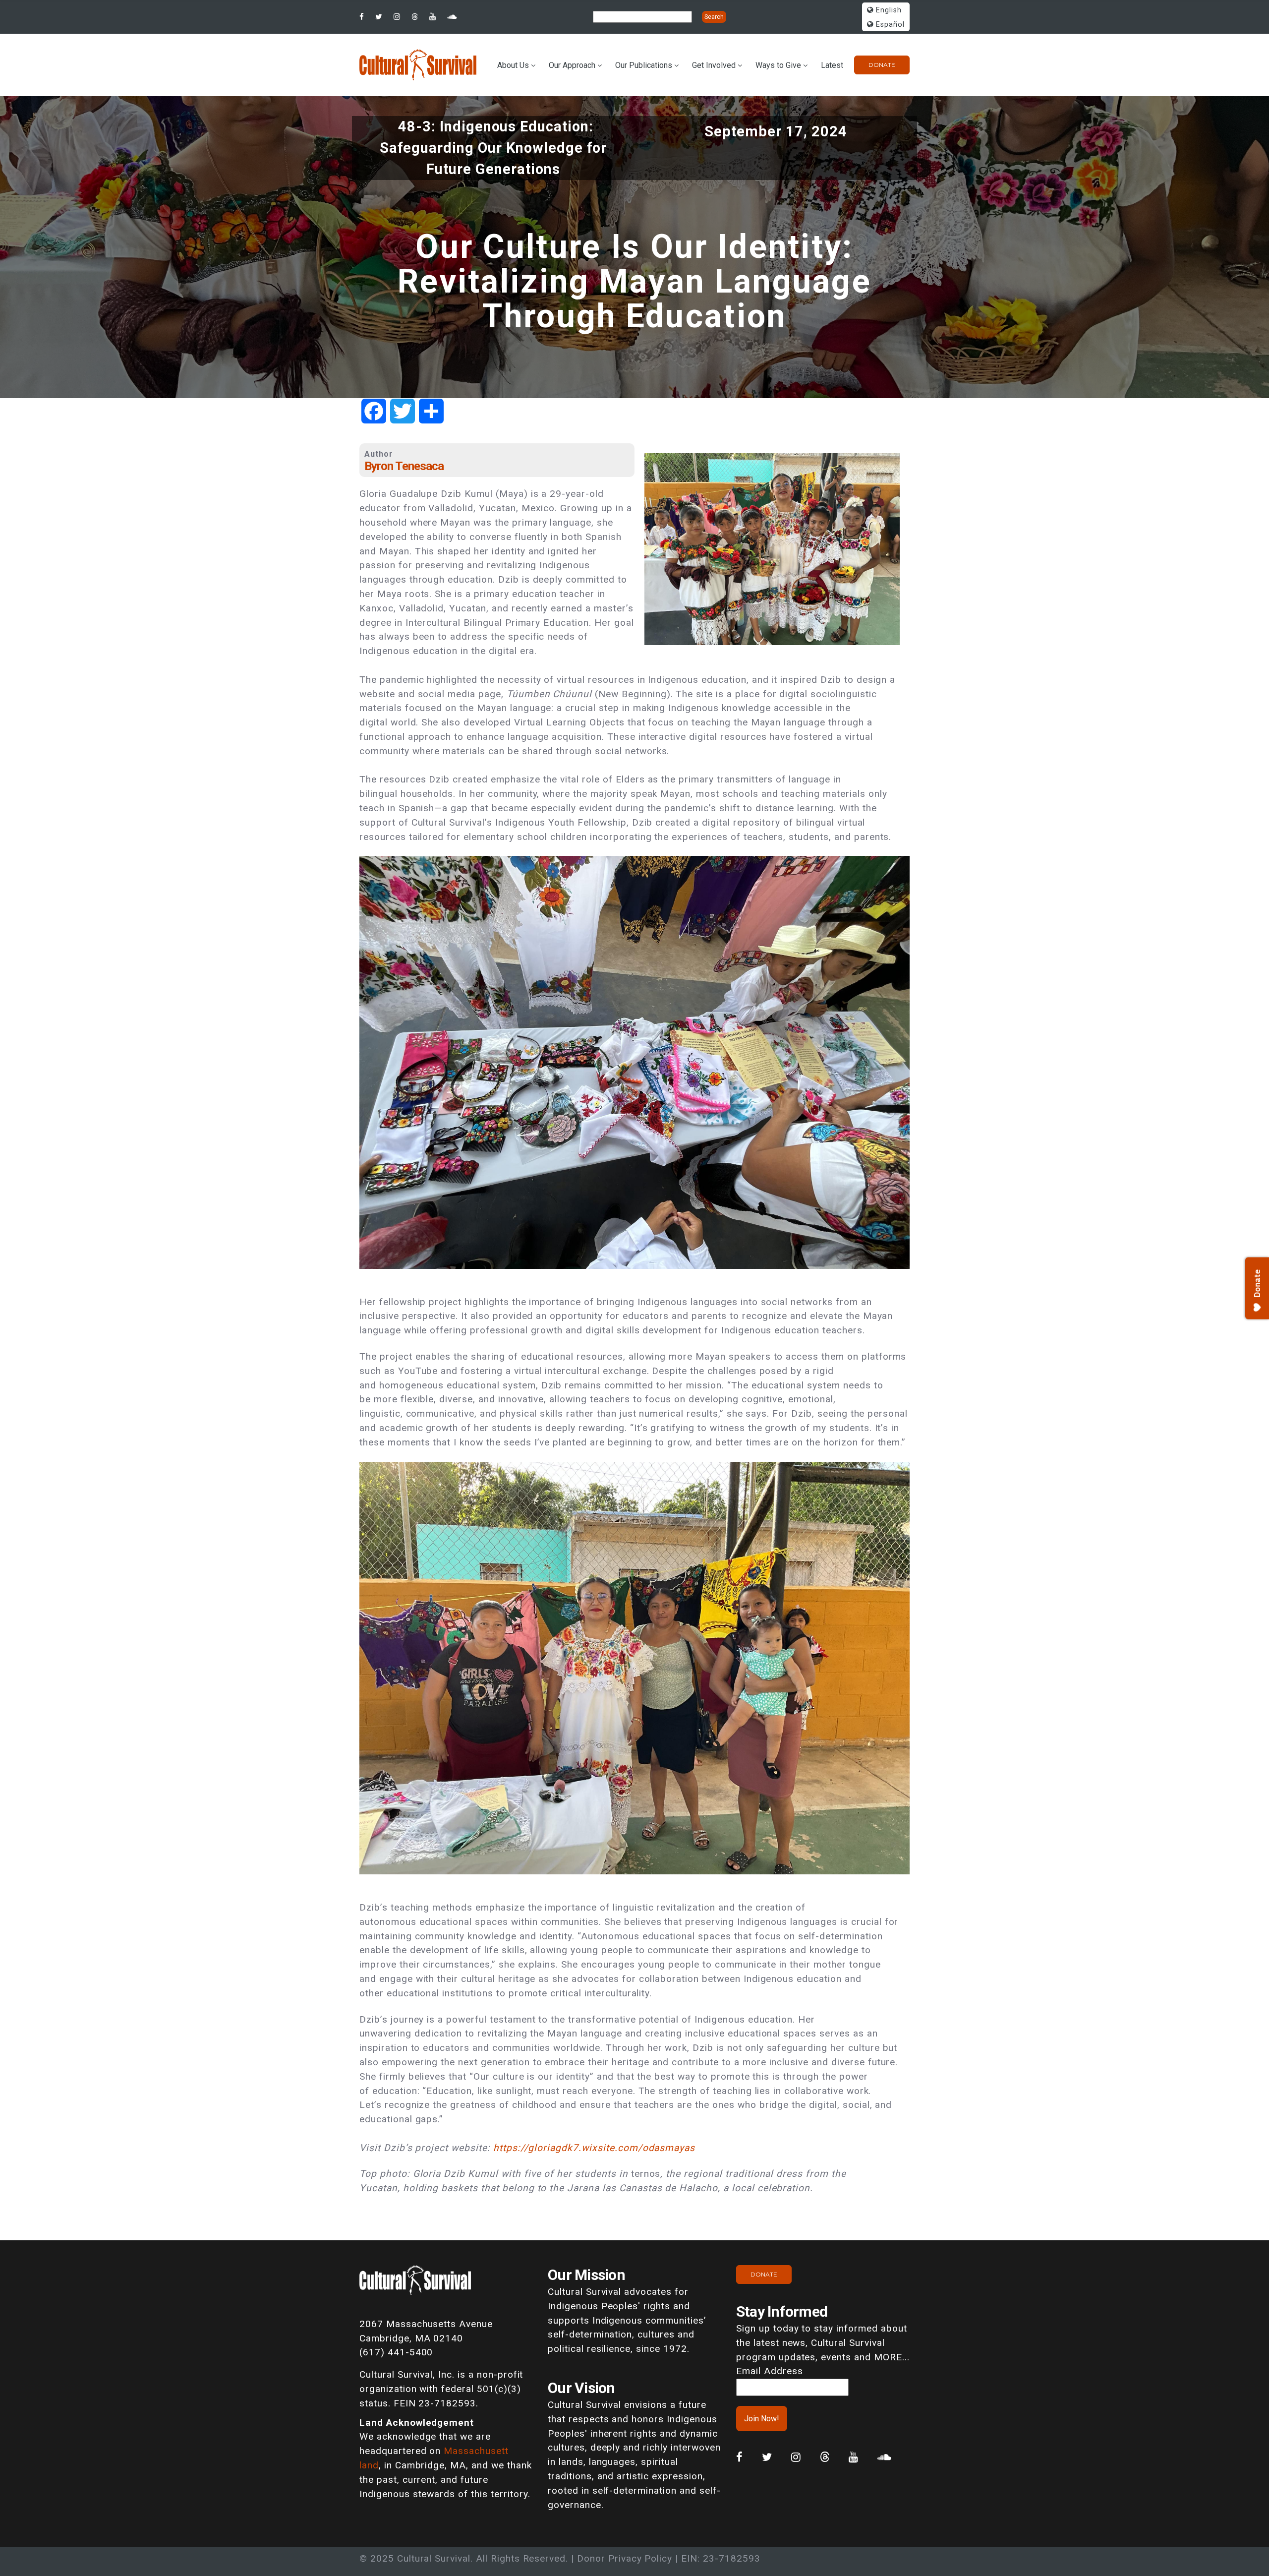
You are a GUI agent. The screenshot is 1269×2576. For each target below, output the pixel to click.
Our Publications (644, 65)
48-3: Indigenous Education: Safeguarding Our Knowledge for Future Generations (493, 148)
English (888, 10)
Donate (882, 65)
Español (889, 25)
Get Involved (714, 65)
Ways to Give (778, 65)
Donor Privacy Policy (625, 2558)
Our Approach (572, 65)
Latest (832, 65)
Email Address (769, 2371)
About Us (513, 65)
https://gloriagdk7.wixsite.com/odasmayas (594, 2148)
